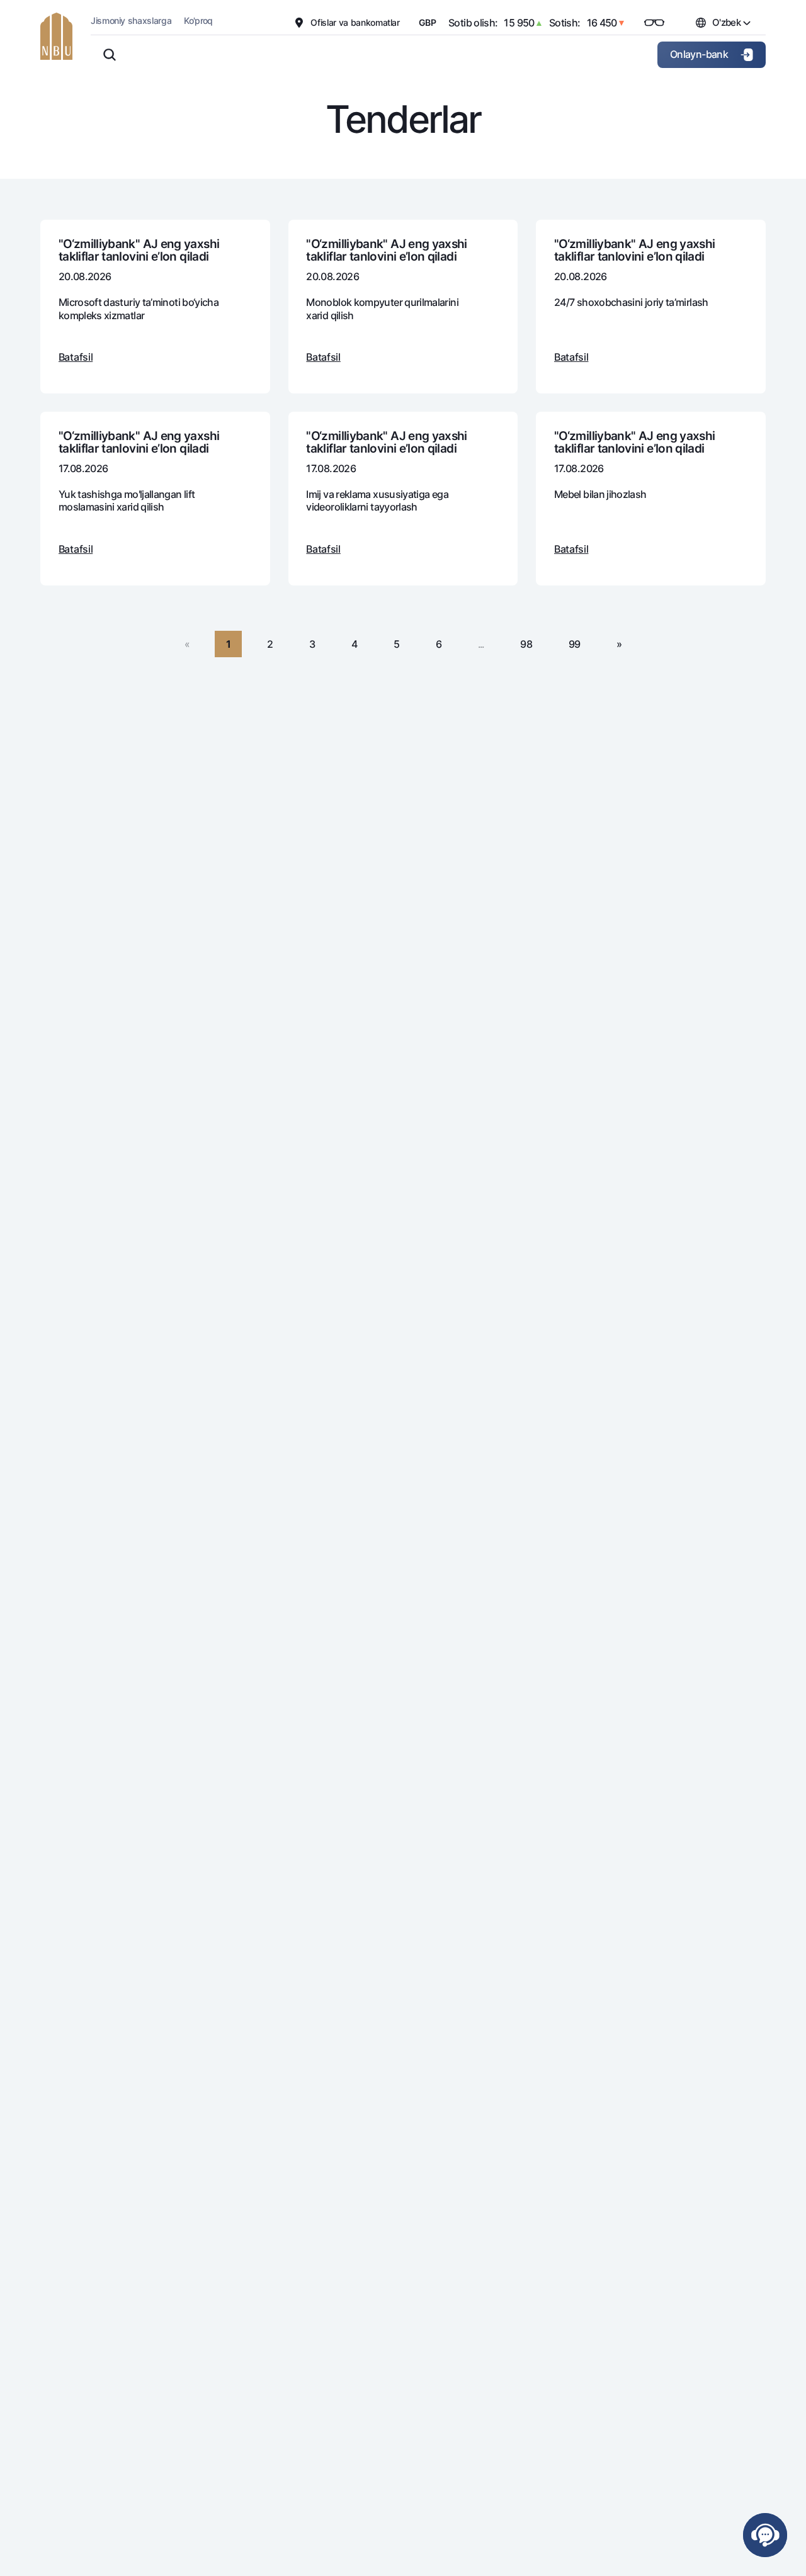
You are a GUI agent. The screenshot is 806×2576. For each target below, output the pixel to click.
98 (526, 644)
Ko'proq (198, 20)
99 (575, 644)
